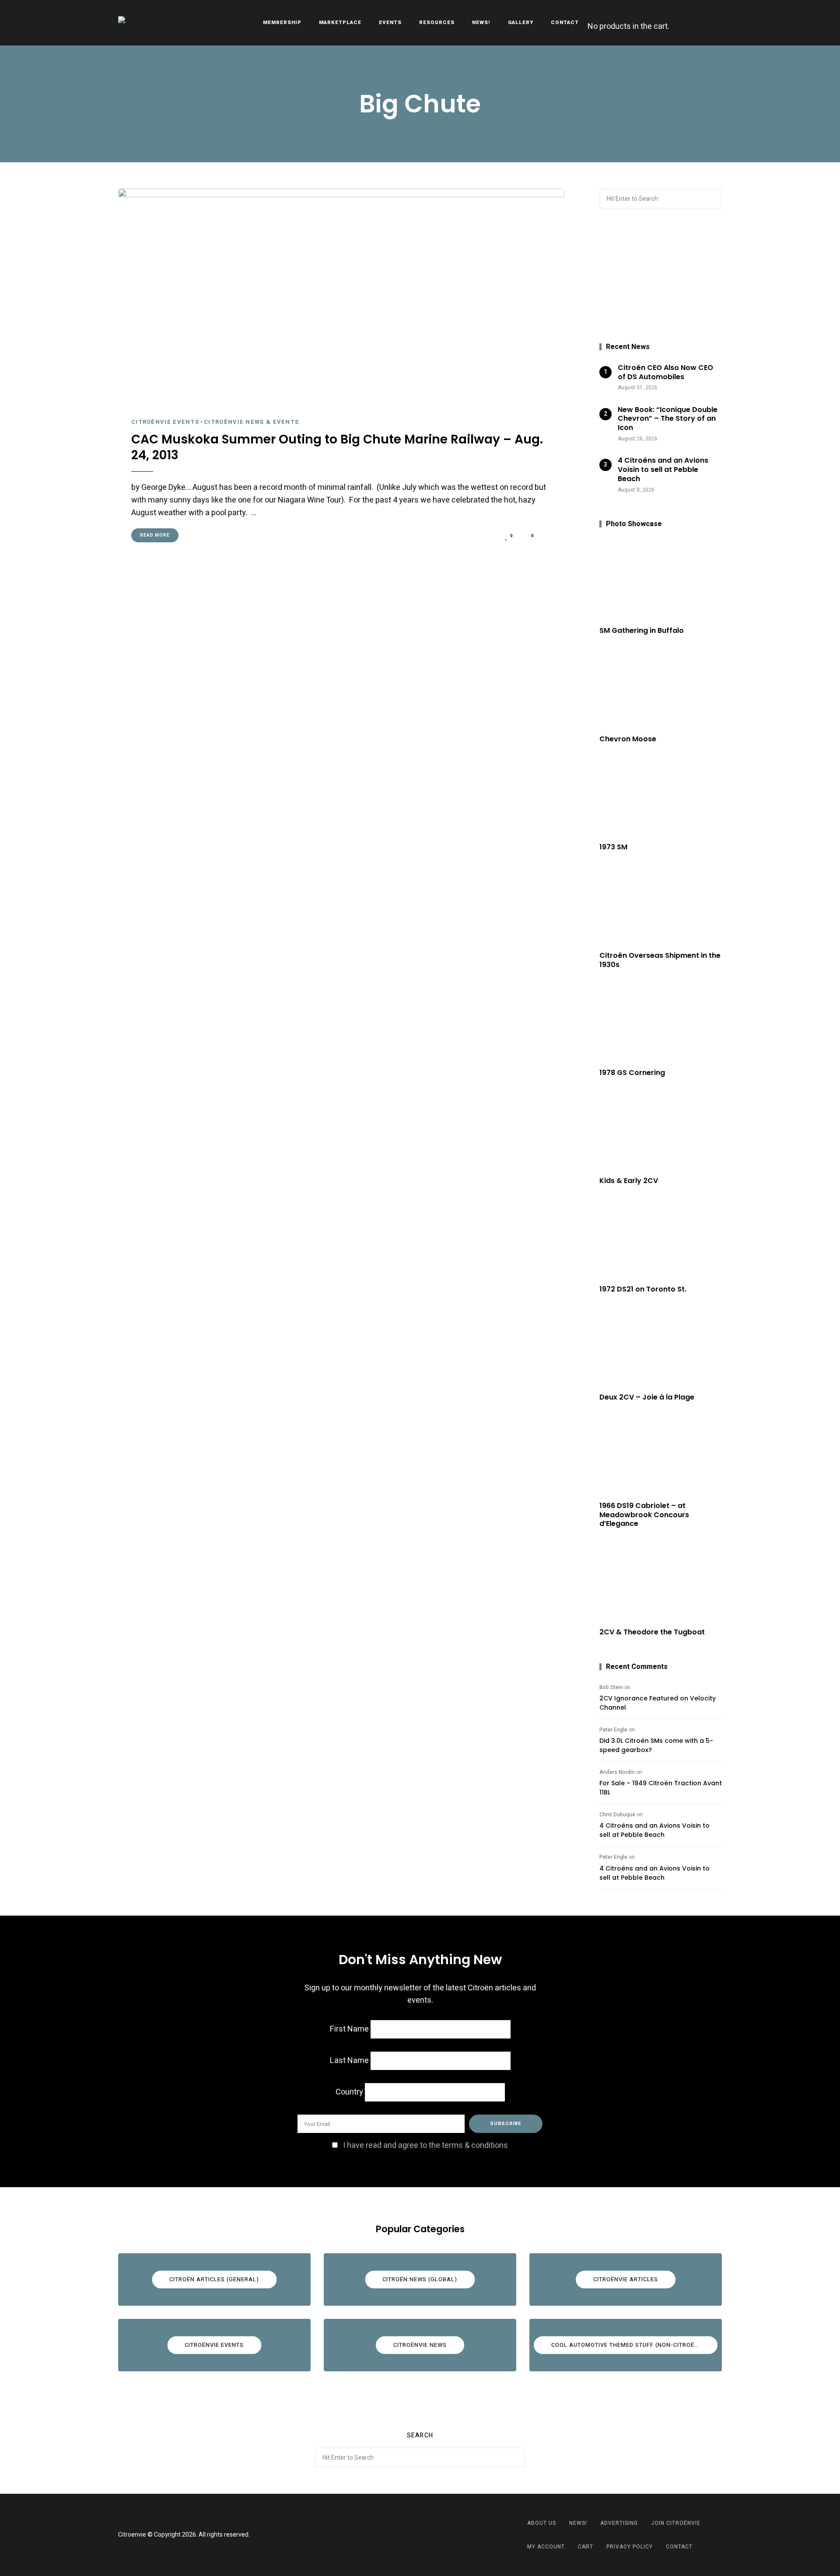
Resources (437, 23)
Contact (565, 23)
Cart (586, 2547)
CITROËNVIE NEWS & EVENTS (251, 422)
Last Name (349, 2061)
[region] (661, 276)
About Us (542, 2523)
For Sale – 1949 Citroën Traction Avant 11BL (661, 1788)
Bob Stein (611, 1687)
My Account (546, 2547)
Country (349, 2092)
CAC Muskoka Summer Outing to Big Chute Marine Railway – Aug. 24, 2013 (337, 448)
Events (390, 23)
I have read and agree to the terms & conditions (425, 2145)
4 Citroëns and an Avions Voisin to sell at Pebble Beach (654, 1830)
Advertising (619, 2523)
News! (481, 23)
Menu (713, 23)
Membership (282, 23)
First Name (349, 2029)
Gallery (521, 23)
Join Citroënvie (676, 2523)
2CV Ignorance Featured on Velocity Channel (658, 1703)
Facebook (409, 2535)
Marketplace (340, 23)
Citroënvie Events (165, 422)
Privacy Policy (630, 2547)
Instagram (431, 2535)
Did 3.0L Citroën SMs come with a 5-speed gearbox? (656, 1745)
